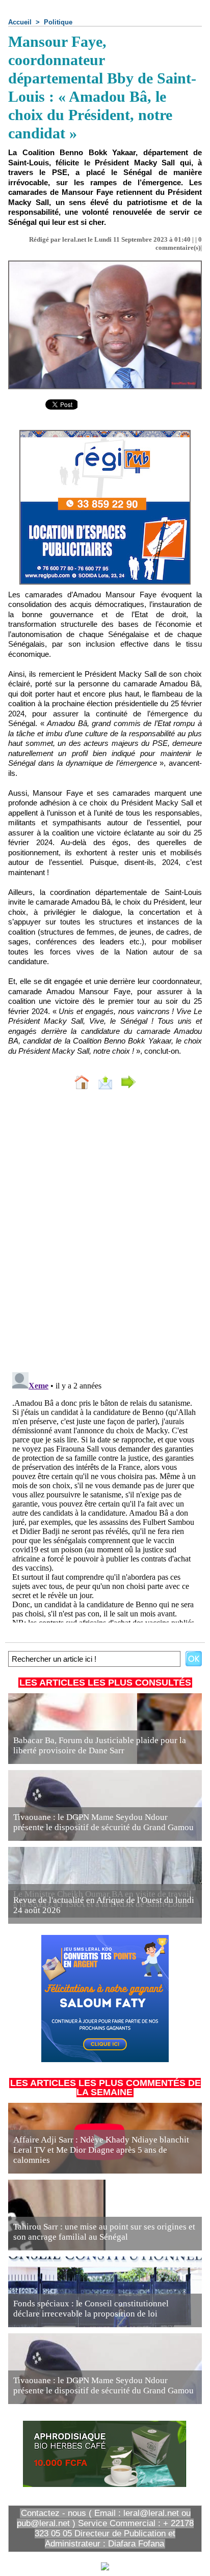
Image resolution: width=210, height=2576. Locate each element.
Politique (58, 22)
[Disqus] (105, 1233)
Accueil (20, 22)
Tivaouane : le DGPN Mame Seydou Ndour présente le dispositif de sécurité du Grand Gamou (103, 1822)
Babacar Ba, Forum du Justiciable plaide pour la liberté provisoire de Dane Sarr (100, 1745)
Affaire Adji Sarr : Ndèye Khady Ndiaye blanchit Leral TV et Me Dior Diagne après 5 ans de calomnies (101, 2150)
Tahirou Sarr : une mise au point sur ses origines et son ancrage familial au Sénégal (104, 2232)
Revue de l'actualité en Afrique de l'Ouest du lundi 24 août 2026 (104, 1905)
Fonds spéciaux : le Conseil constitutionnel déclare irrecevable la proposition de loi (91, 2309)
